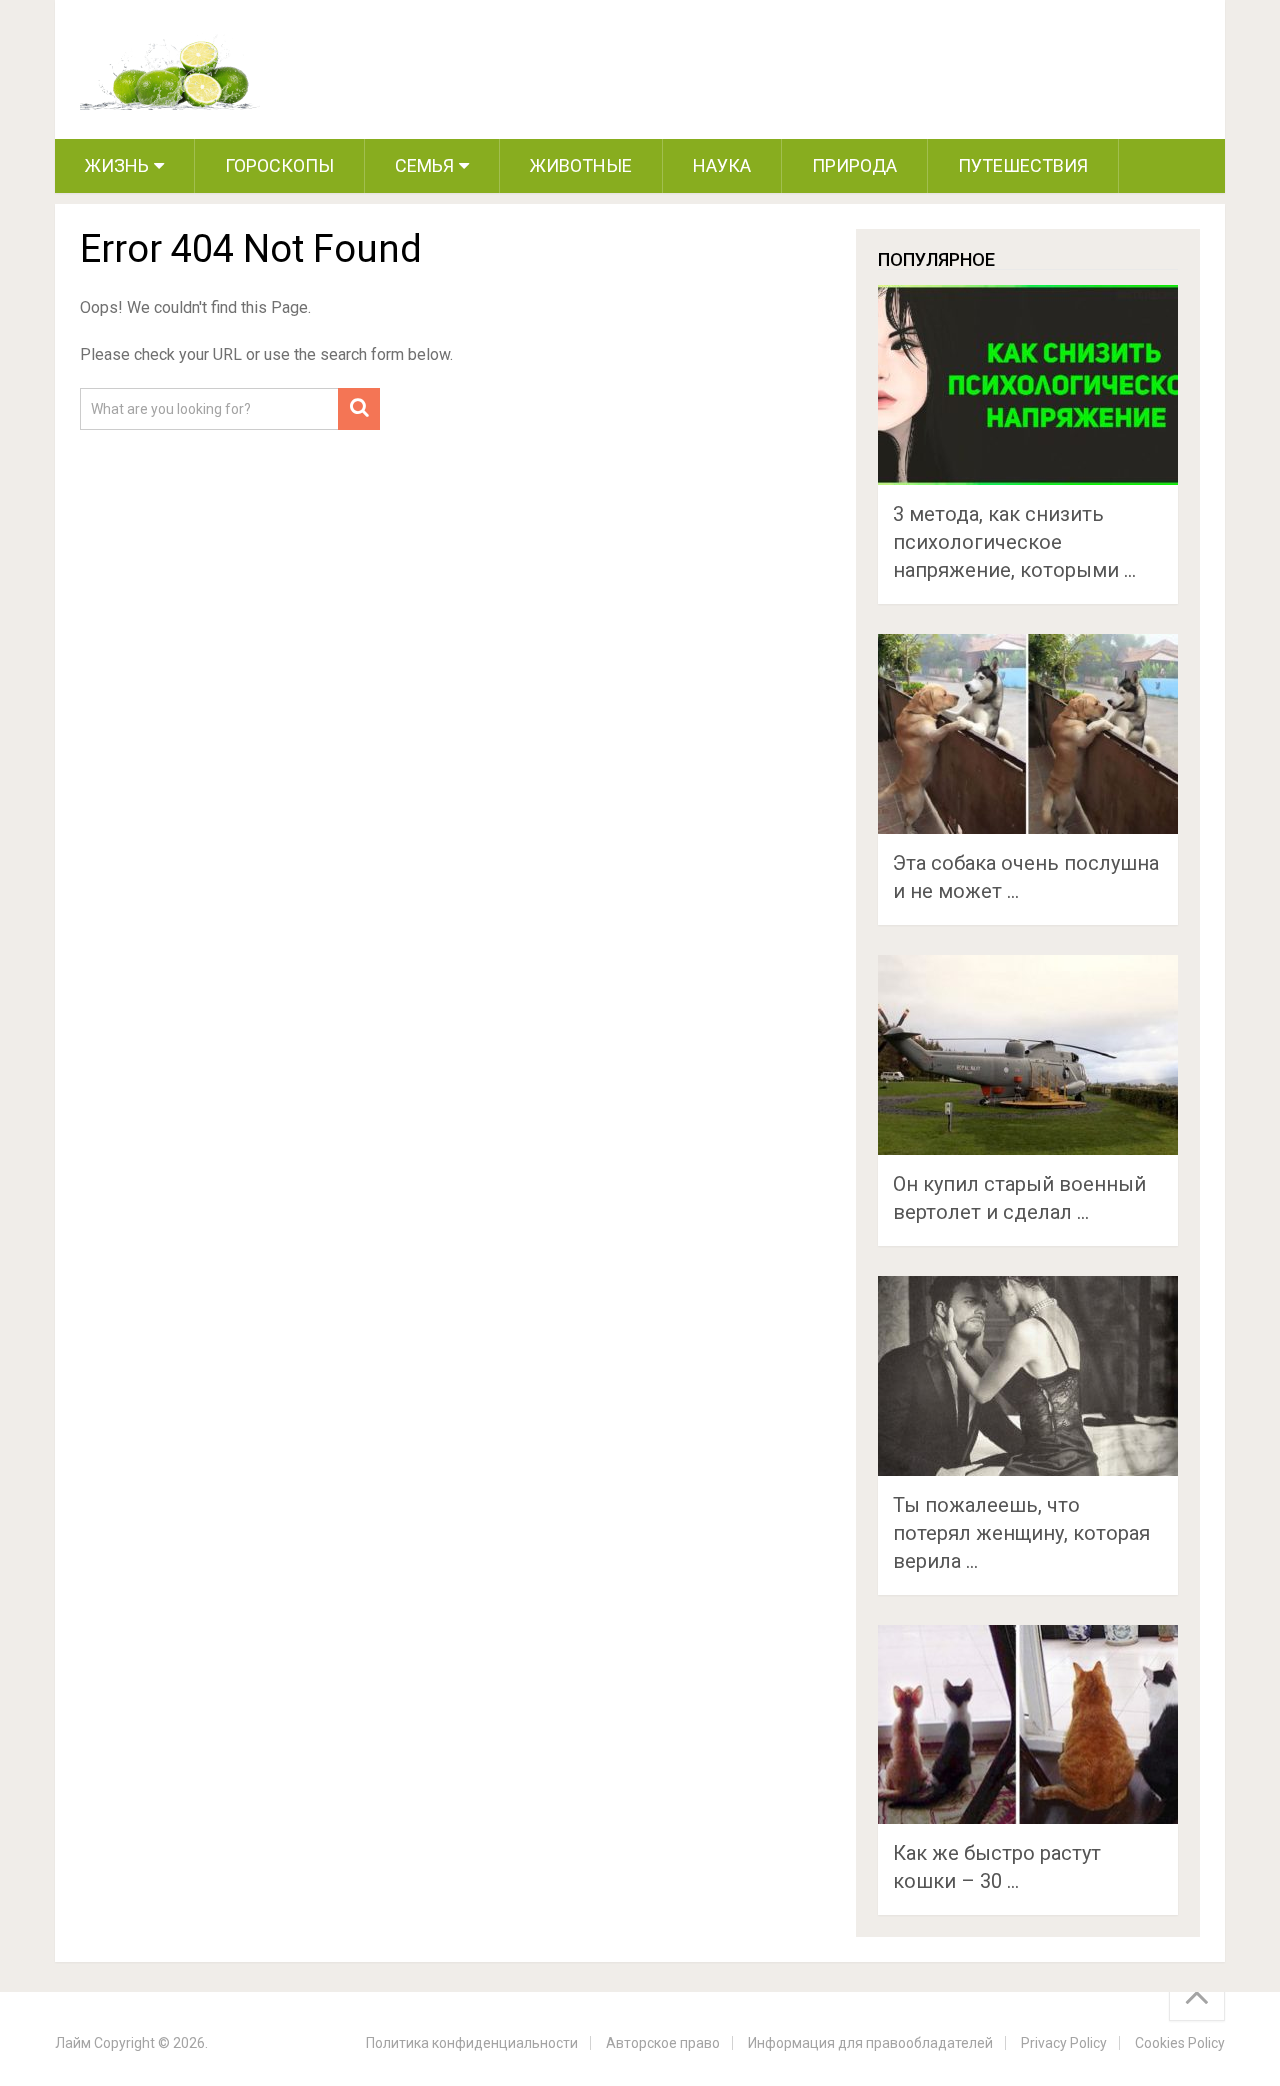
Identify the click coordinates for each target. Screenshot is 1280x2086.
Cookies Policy (1180, 2043)
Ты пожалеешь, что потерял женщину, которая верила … (1021, 1533)
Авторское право (663, 2043)
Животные (581, 165)
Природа (854, 165)
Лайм (73, 2043)
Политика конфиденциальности (472, 2043)
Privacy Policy (1064, 2043)
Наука (722, 165)
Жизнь (117, 165)
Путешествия (1023, 165)
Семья (424, 165)
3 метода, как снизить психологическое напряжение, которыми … (1014, 542)
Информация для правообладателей (870, 2043)
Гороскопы (279, 165)
